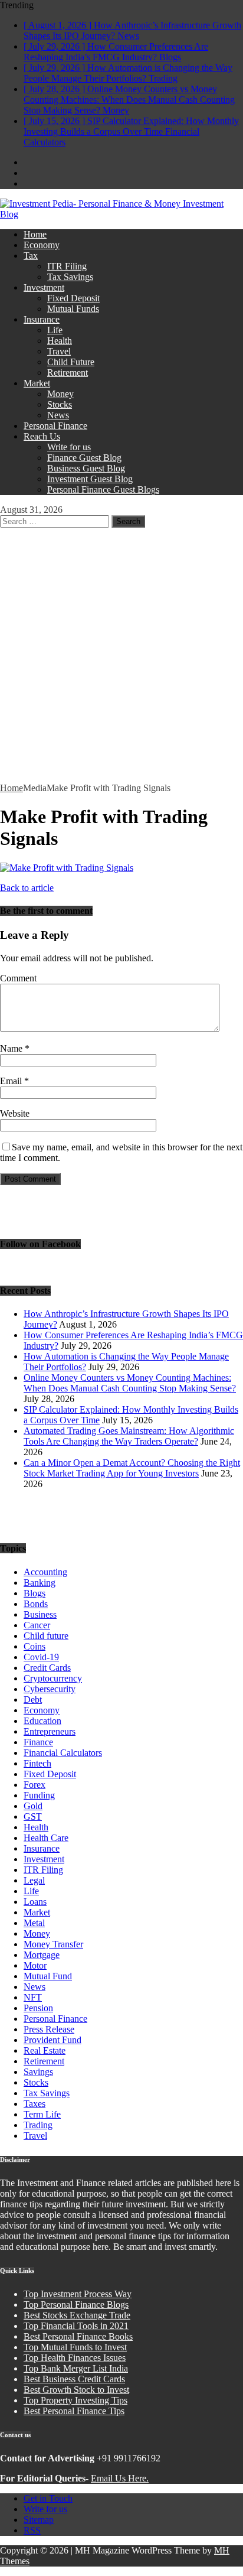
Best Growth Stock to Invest (76, 2390)
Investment (44, 287)
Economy (42, 245)
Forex (35, 1785)
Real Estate (45, 2050)
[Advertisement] (121, 655)
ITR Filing (67, 266)
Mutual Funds (73, 309)
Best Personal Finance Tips (74, 2411)
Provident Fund (52, 2040)
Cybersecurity (50, 1689)
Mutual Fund (48, 1976)
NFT (33, 1997)
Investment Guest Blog (90, 479)
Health (60, 341)
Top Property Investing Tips (75, 2400)
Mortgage (42, 1955)
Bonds (36, 1604)
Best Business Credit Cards (74, 2379)
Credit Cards (47, 1668)
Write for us (69, 447)
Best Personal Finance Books (78, 2336)
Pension (38, 2008)
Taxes (35, 2104)
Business (40, 1614)
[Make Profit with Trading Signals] (67, 868)
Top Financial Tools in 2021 (76, 2326)
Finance (38, 1742)
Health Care (46, 1838)
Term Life (42, 2114)
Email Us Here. (120, 2478)
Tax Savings (70, 277)
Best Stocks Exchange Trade (77, 2315)
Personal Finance (55, 426)
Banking (40, 1583)
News (58, 415)
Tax (31, 256)
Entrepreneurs (50, 1731)
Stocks (60, 404)
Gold (33, 1806)
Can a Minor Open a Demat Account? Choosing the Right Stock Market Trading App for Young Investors (132, 1468)
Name (12, 1048)
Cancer (37, 1625)
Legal (34, 1880)
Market (37, 383)
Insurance (42, 319)
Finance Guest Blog (84, 458)
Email (12, 1081)
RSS (32, 2530)
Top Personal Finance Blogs (76, 2305)
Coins (35, 1646)
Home (35, 234)
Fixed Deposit (73, 298)
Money (60, 394)
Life (55, 330)
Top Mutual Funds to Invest (75, 2347)
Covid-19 (41, 1657)
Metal (34, 1923)
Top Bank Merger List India (76, 2368)
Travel (59, 351)
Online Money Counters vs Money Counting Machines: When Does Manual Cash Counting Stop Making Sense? (130, 1383)
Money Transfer (53, 1944)
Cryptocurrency (53, 1678)
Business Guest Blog (86, 468)
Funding (39, 1795)
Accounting (45, 1572)
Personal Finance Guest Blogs (103, 489)
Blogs (35, 1593)
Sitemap (39, 2520)
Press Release (49, 2029)
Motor (35, 1965)
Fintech (37, 1763)
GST (33, 1816)
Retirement (68, 373)
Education (42, 1721)
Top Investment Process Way (78, 2294)
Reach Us (42, 436)
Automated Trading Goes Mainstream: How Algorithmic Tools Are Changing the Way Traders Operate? (129, 1436)
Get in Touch (48, 2498)
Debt (33, 1700)
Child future (46, 1636)
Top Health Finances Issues (75, 2358)
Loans (35, 1902)
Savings (38, 2072)
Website (15, 1113)
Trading (38, 2125)
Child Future (71, 362)
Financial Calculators (63, 1753)
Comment (18, 978)
